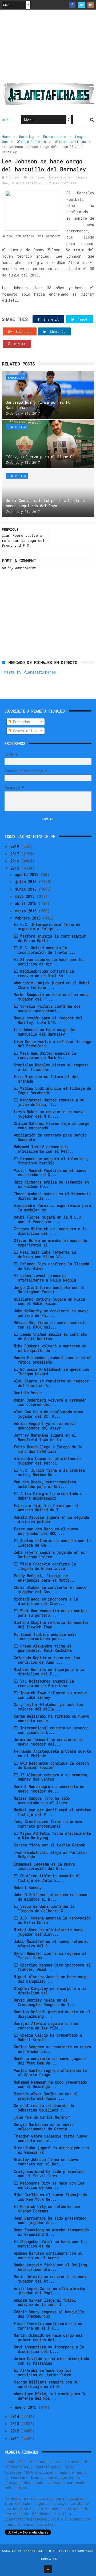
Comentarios (24, 731)
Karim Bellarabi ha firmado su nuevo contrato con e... (51, 1718)
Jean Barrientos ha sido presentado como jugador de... (50, 2220)
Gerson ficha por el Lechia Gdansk (49, 1845)
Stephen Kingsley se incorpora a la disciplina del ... (50, 1991)
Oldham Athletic (31, 142)
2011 (16, 2438)
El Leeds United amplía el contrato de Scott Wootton (50, 1336)
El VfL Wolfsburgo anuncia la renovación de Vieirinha (44, 1683)
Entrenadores (55, 137)
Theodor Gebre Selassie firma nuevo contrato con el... (51, 2138)
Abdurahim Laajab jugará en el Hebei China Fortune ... (52, 985)
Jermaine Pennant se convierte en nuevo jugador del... (48, 1742)
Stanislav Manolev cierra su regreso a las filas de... (51, 1067)
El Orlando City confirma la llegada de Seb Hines (51, 1266)
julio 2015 (27, 882)
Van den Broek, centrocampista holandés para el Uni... (45, 1484)
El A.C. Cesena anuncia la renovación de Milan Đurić (52, 1920)
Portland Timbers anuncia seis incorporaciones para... (45, 1637)
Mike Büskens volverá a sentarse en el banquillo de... (50, 1348)
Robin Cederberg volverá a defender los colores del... (50, 1402)
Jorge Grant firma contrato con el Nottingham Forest (49, 1290)
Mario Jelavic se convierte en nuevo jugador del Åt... (51, 2279)
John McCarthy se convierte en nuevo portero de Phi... (51, 1313)
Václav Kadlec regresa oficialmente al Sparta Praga (50, 2073)
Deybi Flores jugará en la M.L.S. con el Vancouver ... (48, 1219)
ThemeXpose (33, 2551)
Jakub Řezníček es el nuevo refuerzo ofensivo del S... (51, 1944)
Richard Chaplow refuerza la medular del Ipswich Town (51, 1625)
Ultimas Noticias (70, 142)
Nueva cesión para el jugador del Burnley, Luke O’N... (48, 1020)
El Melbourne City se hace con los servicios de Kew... (49, 2185)
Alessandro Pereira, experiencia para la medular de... (52, 1208)
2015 (16, 868)
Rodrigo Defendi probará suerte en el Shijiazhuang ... (52, 2014)
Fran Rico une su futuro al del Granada (46, 1079)
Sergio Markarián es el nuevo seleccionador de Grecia (44, 2127)
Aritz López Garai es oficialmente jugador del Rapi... (49, 2291)
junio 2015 (27, 889)
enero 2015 (27, 2407)
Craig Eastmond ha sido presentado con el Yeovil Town (49, 2174)
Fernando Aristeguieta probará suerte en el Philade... (52, 1753)
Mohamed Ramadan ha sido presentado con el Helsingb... (50, 2084)
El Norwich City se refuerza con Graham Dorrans (47, 2209)
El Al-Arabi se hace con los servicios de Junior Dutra (43, 2373)
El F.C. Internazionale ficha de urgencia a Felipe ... (47, 927)
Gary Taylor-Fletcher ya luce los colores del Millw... (48, 1707)
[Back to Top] (48, 2569)
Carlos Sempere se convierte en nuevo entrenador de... (52, 2049)
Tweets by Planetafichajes (29, 672)
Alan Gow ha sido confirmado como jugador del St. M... (48, 1414)
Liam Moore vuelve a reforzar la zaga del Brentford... (53, 1044)
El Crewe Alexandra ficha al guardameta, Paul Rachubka (43, 1648)
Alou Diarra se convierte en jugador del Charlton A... (51, 1383)
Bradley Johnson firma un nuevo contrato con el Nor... (46, 2162)
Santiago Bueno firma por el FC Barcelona (38, 405)
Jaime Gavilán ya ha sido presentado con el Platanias (51, 2361)
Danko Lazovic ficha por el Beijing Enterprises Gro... (50, 2267)
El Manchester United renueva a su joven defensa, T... (49, 1102)
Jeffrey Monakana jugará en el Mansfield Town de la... (45, 1437)
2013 (16, 2424)
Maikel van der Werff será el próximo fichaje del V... (52, 1812)
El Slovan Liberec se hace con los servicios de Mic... (49, 962)
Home (6, 120)
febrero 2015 (29, 918)
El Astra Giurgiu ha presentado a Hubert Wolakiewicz (48, 1496)
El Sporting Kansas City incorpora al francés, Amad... (52, 1967)
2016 (16, 861)
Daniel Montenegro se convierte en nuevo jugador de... (49, 1789)
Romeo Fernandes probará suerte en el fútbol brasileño (53, 1360)
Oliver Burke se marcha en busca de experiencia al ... (50, 1243)
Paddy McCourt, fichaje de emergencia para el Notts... (45, 1578)
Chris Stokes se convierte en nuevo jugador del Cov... (50, 1590)
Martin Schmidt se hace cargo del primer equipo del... (48, 2337)
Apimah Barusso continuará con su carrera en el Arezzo (48, 2255)
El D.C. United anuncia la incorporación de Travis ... (45, 950)
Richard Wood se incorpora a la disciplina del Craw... (46, 1601)
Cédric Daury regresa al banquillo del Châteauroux (49, 2314)
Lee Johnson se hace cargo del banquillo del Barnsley (45, 1032)
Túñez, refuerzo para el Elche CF (40, 457)
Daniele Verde (28, 1393)
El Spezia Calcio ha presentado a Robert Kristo (48, 2037)
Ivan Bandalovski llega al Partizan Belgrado (50, 1855)
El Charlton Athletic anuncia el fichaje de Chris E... (47, 1878)
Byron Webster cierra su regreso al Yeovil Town (50, 1956)
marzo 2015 (27, 911)
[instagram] (91, 5)
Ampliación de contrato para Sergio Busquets (50, 1137)
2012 (16, 2431)
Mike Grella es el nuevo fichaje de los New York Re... (50, 2197)
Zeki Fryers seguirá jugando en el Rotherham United (49, 1555)
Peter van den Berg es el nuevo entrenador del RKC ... (46, 1531)
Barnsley (27, 137)
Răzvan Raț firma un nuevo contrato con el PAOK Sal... (50, 1325)
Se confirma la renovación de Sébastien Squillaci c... (44, 2108)
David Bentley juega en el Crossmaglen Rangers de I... (45, 2002)
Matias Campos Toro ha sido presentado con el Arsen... (44, 1800)
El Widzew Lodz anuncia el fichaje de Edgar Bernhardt (53, 1091)
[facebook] (72, 5)
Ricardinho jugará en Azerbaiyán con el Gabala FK (51, 2150)
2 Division (17, 427)
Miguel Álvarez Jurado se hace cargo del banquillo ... (51, 1979)
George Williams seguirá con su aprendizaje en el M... (46, 2384)
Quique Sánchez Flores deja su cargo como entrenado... (52, 1126)
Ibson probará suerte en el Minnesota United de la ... (52, 1196)
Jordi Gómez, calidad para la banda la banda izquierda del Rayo (46, 503)
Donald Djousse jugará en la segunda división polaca (51, 1519)
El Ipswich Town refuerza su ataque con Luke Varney (50, 1695)
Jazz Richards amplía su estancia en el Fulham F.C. (51, 1184)
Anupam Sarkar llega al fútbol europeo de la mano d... (45, 2302)
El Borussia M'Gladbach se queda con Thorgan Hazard (51, 1372)
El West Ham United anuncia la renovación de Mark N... (45, 1055)
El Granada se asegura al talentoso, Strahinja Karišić (51, 1161)
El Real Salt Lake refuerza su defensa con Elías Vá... (45, 1254)
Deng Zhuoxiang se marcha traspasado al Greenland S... (51, 2232)
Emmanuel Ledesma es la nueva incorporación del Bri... (44, 1866)
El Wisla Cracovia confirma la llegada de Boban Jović (45, 1566)
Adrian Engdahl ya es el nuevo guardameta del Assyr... (45, 1426)
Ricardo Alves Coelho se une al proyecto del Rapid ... (46, 2096)
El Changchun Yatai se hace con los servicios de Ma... (50, 2244)
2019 (16, 846)
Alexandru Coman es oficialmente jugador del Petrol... (47, 1461)
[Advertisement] (48, 48)
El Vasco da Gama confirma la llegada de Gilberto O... (44, 1909)
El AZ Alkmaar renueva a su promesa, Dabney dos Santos (51, 1777)
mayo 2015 (26, 896)
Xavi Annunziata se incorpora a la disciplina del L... (49, 2349)
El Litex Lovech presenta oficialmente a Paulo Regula (45, 1278)
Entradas (21, 722)
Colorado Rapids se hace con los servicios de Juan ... (47, 1660)
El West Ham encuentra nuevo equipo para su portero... (50, 1613)
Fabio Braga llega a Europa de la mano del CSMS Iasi (48, 1449)
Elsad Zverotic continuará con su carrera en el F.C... (48, 2326)
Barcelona (16, 378)
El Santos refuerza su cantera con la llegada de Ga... (52, 1543)
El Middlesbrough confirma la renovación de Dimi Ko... (44, 973)
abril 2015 (27, 903)
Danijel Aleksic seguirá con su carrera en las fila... (46, 2026)
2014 (16, 2417)
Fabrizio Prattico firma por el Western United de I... (46, 1508)
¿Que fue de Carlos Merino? (42, 2117)
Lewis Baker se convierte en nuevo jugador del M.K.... (49, 1114)
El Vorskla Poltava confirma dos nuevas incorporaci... (47, 1008)
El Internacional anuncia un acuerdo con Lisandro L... (51, 1730)
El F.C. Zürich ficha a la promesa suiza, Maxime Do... (49, 1472)
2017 (16, 854)
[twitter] (81, 5)
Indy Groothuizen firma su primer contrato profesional (48, 1824)
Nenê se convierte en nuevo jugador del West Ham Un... (50, 2061)
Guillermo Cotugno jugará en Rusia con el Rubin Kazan (49, 1301)
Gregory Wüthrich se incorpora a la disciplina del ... (50, 1231)
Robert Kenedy (28, 1887)
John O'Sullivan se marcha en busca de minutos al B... (51, 1897)
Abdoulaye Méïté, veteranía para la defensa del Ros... (50, 2396)
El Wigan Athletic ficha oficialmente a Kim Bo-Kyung (52, 1836)
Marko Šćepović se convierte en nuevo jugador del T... (52, 997)
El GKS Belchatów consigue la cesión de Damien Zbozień (51, 1765)
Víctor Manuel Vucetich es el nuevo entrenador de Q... (50, 1173)
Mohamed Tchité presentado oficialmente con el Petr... (45, 1149)
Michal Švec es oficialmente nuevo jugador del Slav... (49, 1932)
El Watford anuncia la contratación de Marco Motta (50, 938)
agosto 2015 (28, 874)
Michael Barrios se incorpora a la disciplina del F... (49, 1672)
